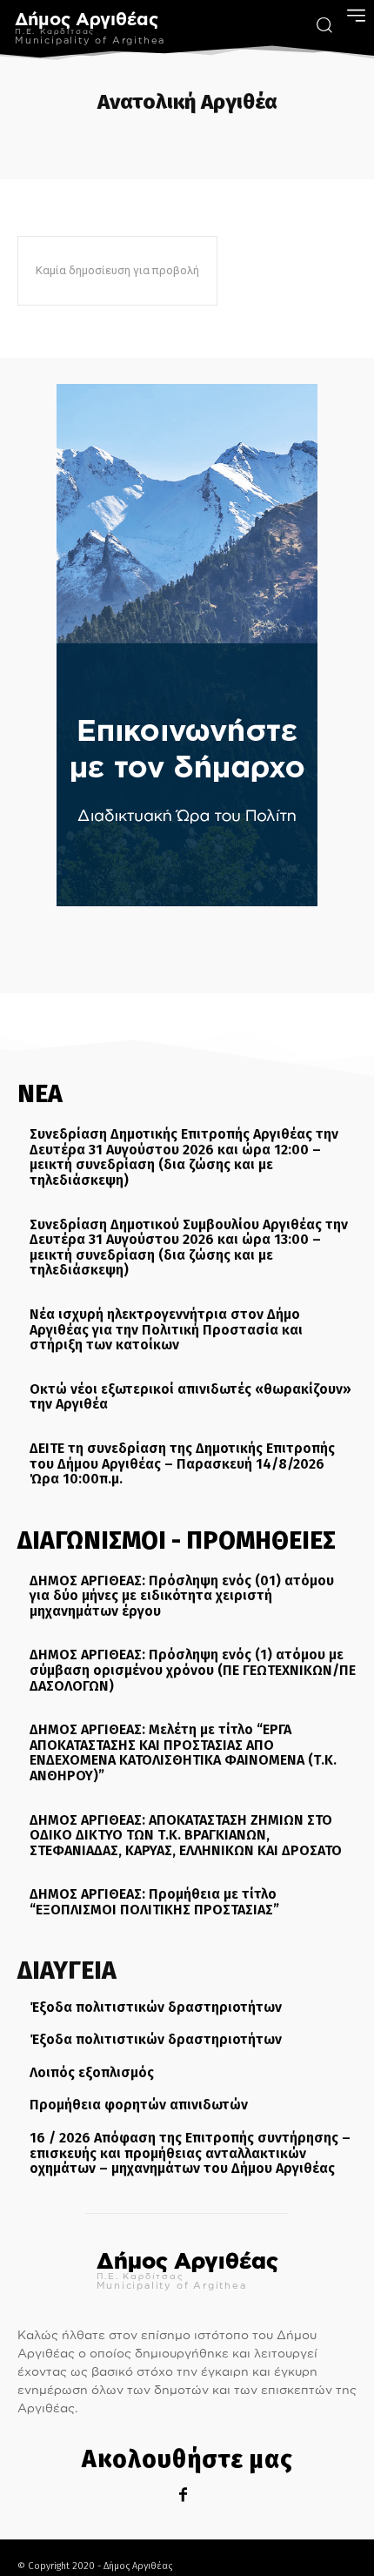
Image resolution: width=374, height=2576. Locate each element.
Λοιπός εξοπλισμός (92, 2072)
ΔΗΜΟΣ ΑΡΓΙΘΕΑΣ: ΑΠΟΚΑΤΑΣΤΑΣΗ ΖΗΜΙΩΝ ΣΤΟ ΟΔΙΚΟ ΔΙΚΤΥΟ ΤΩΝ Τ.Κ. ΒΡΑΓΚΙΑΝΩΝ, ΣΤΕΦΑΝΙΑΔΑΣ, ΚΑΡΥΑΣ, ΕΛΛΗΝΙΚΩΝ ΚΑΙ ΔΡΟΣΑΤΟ (186, 1835)
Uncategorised (144, 141)
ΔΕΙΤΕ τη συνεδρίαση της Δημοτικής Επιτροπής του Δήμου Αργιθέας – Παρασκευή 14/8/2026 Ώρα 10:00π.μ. (182, 1463)
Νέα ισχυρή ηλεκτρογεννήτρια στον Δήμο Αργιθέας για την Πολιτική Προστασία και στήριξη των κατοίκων (166, 1329)
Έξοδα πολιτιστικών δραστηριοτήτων (156, 2007)
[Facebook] (183, 2495)
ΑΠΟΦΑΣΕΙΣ (316, 141)
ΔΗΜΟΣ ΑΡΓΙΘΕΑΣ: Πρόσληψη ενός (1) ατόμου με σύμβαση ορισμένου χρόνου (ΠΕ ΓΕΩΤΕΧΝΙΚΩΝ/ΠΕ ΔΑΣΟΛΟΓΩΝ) (193, 1670)
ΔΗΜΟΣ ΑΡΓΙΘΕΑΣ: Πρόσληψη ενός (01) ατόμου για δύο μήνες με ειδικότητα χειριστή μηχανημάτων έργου (182, 1596)
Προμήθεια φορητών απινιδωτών (139, 2105)
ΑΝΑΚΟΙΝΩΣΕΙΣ (236, 141)
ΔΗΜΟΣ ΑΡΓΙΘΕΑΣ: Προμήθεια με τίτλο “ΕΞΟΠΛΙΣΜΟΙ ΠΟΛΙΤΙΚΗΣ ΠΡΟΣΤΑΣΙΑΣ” (154, 1902)
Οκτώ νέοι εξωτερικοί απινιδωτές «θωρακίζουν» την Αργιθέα (190, 1397)
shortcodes (56, 141)
